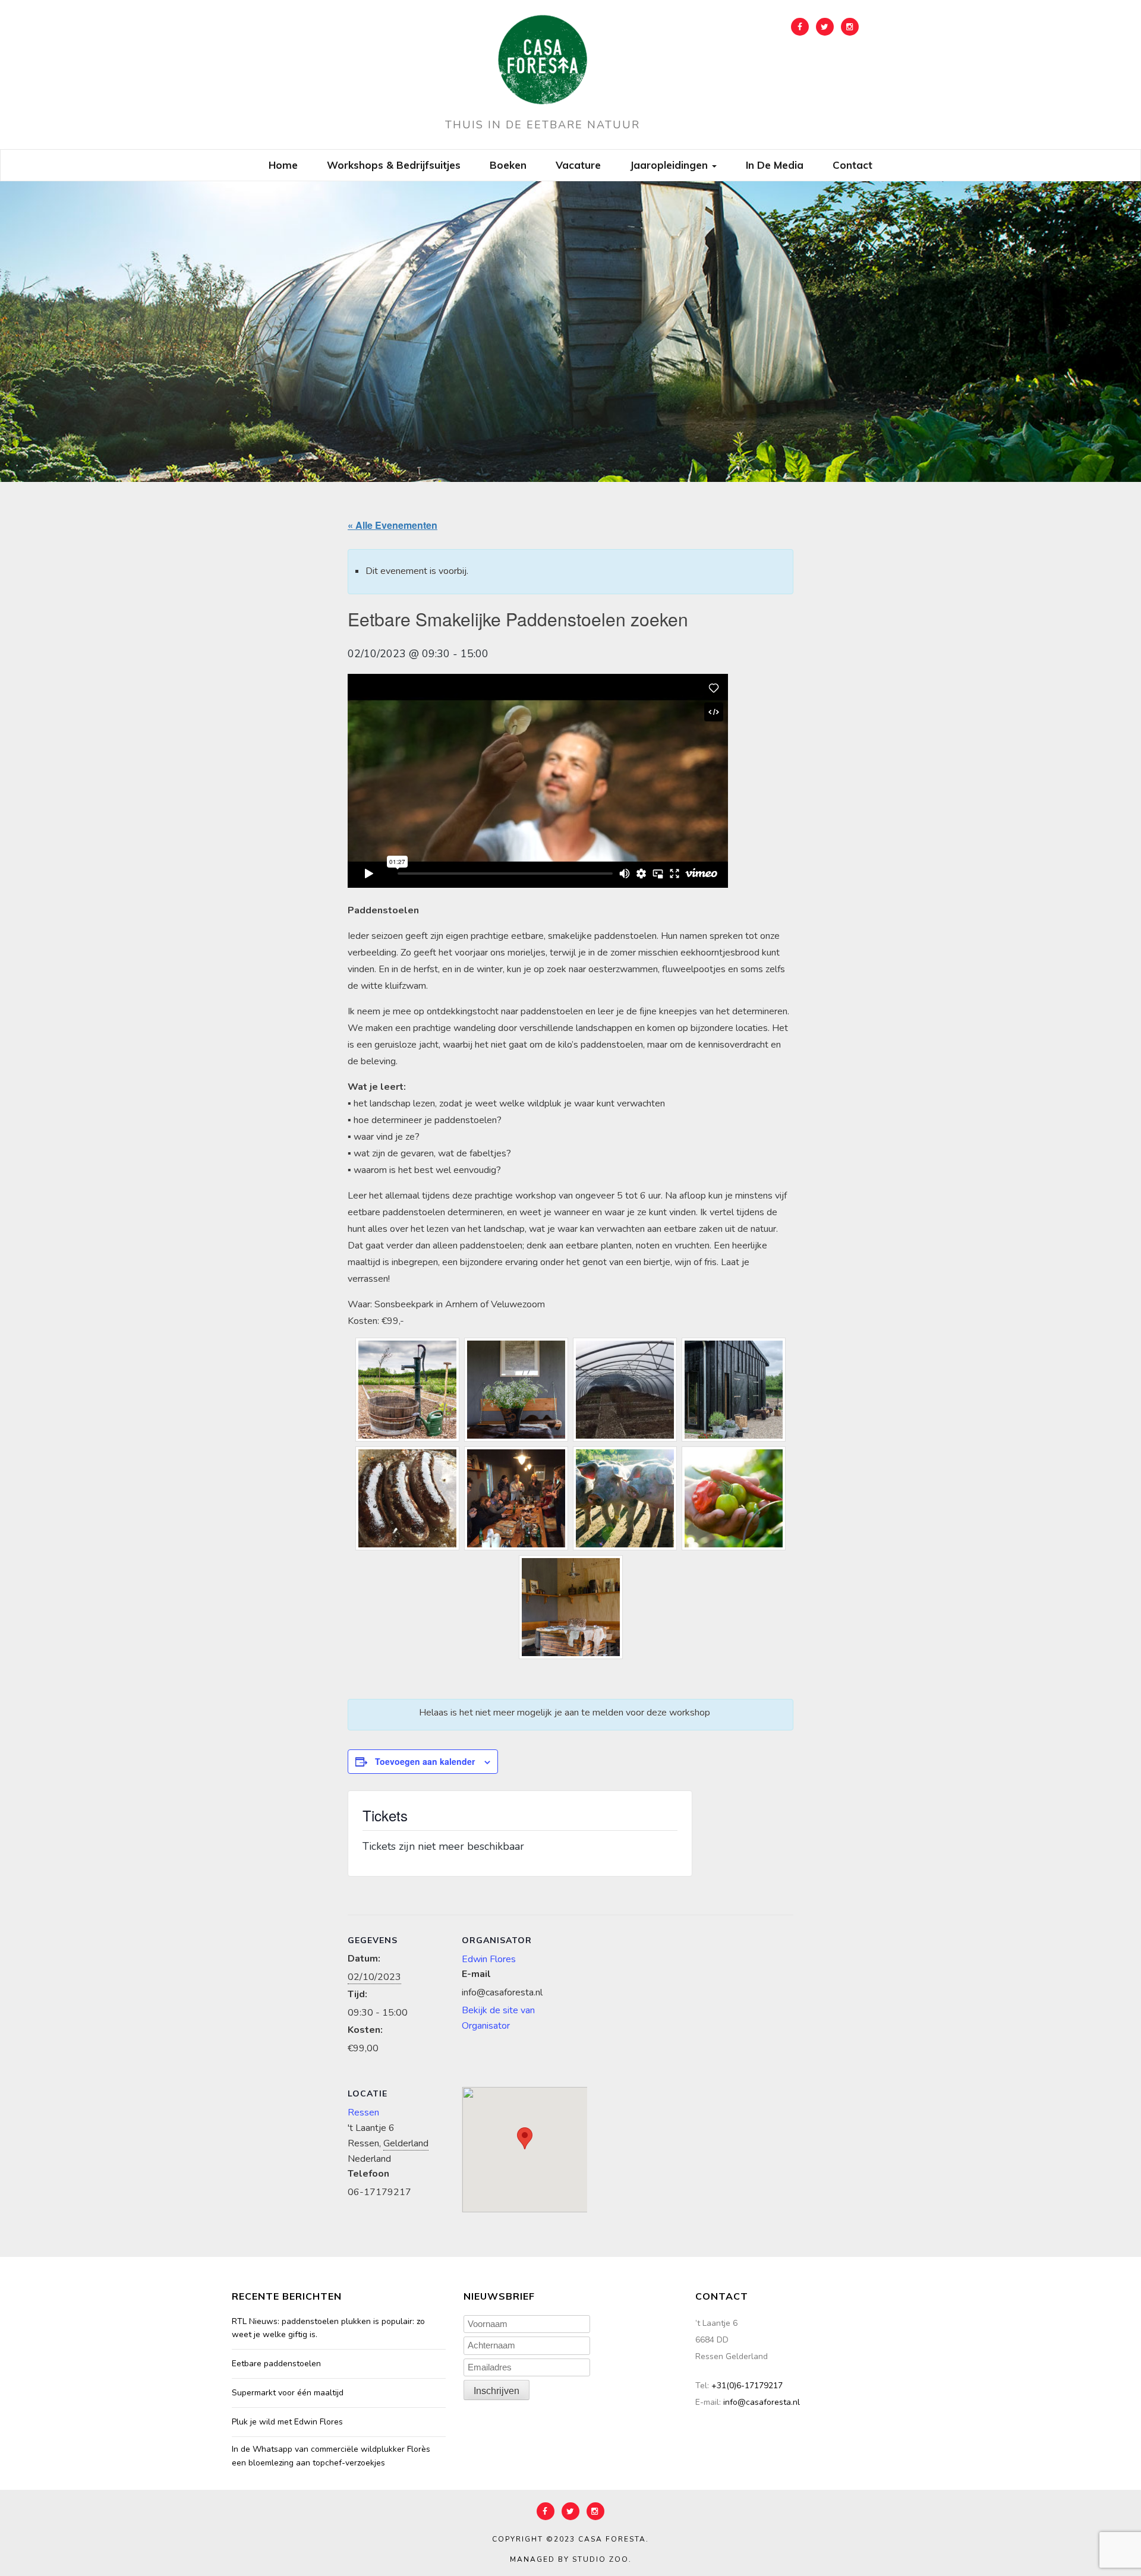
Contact (852, 165)
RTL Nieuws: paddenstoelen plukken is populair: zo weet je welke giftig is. (328, 2328)
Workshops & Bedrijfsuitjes (394, 165)
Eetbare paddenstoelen (276, 2364)
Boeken (508, 165)
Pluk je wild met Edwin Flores (287, 2422)
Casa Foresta (612, 2539)
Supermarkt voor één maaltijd (288, 2393)
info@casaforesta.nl (762, 2402)
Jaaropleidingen (670, 165)
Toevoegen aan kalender (425, 1761)
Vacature (578, 165)
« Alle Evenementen (393, 525)
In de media (775, 165)
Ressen (363, 2112)
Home (283, 165)
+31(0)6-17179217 (747, 2386)
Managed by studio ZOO (569, 2559)
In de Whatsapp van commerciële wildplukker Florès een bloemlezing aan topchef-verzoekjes (331, 2456)
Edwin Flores (489, 1959)
